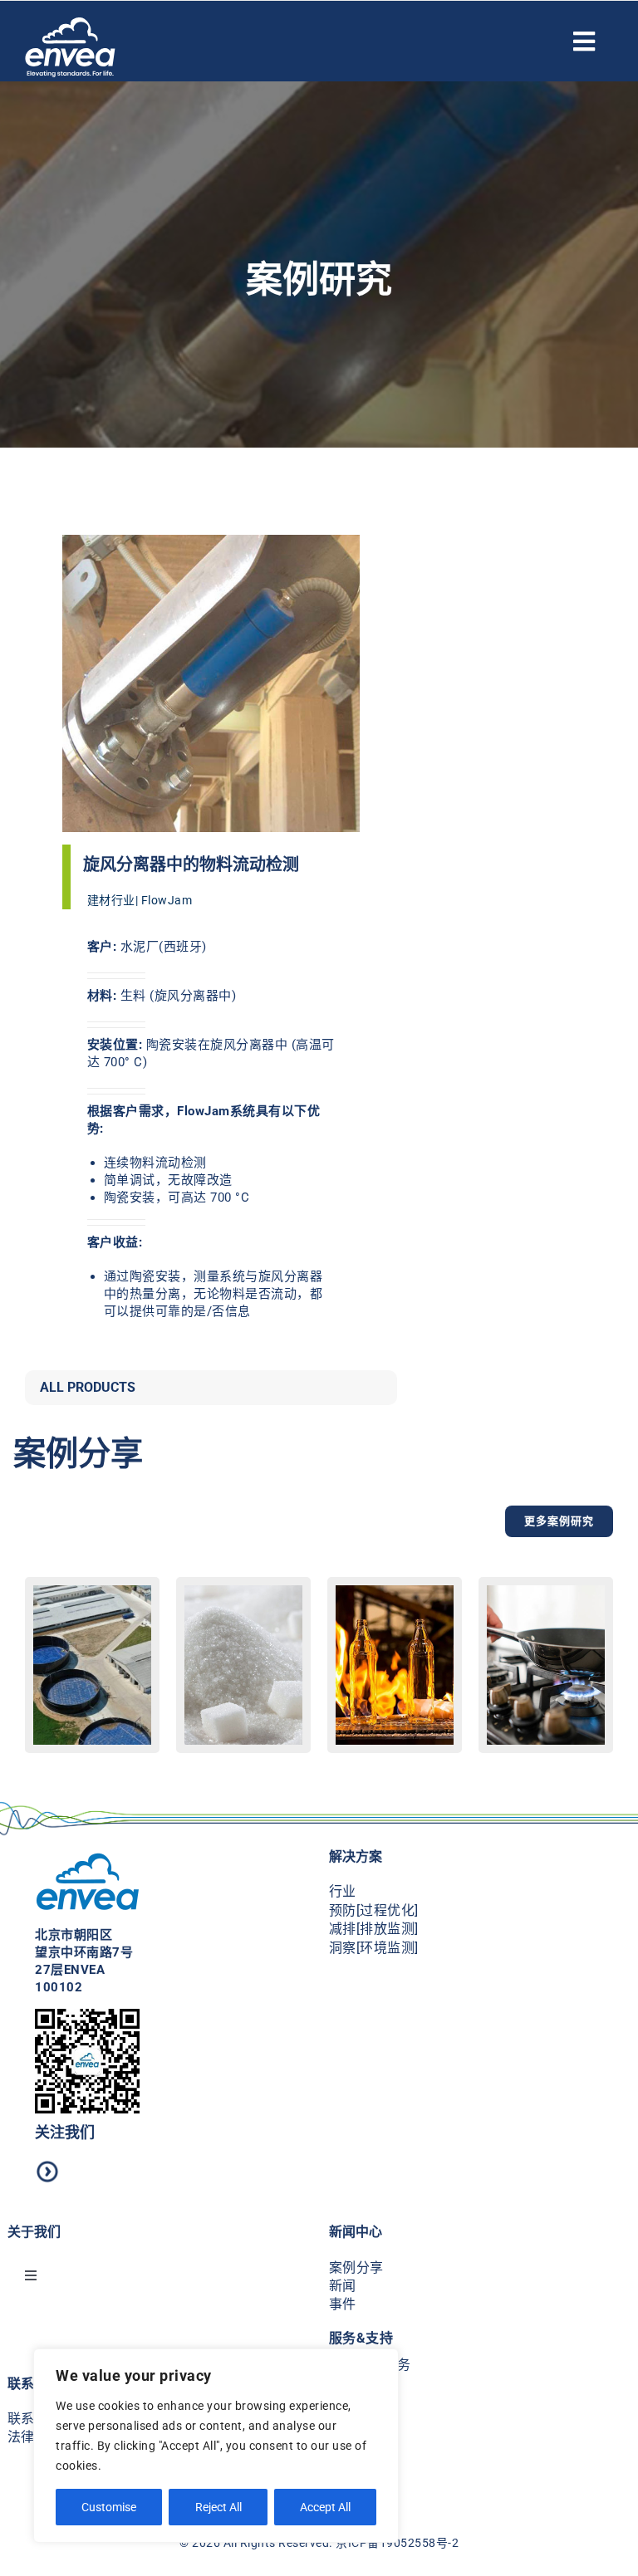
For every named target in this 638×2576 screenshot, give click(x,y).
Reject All (218, 2507)
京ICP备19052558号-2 (397, 2543)
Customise (109, 2507)
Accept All (325, 2507)
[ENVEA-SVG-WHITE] (70, 23)
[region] (216, 2446)
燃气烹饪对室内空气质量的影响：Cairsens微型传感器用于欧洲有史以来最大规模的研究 (546, 1736)
